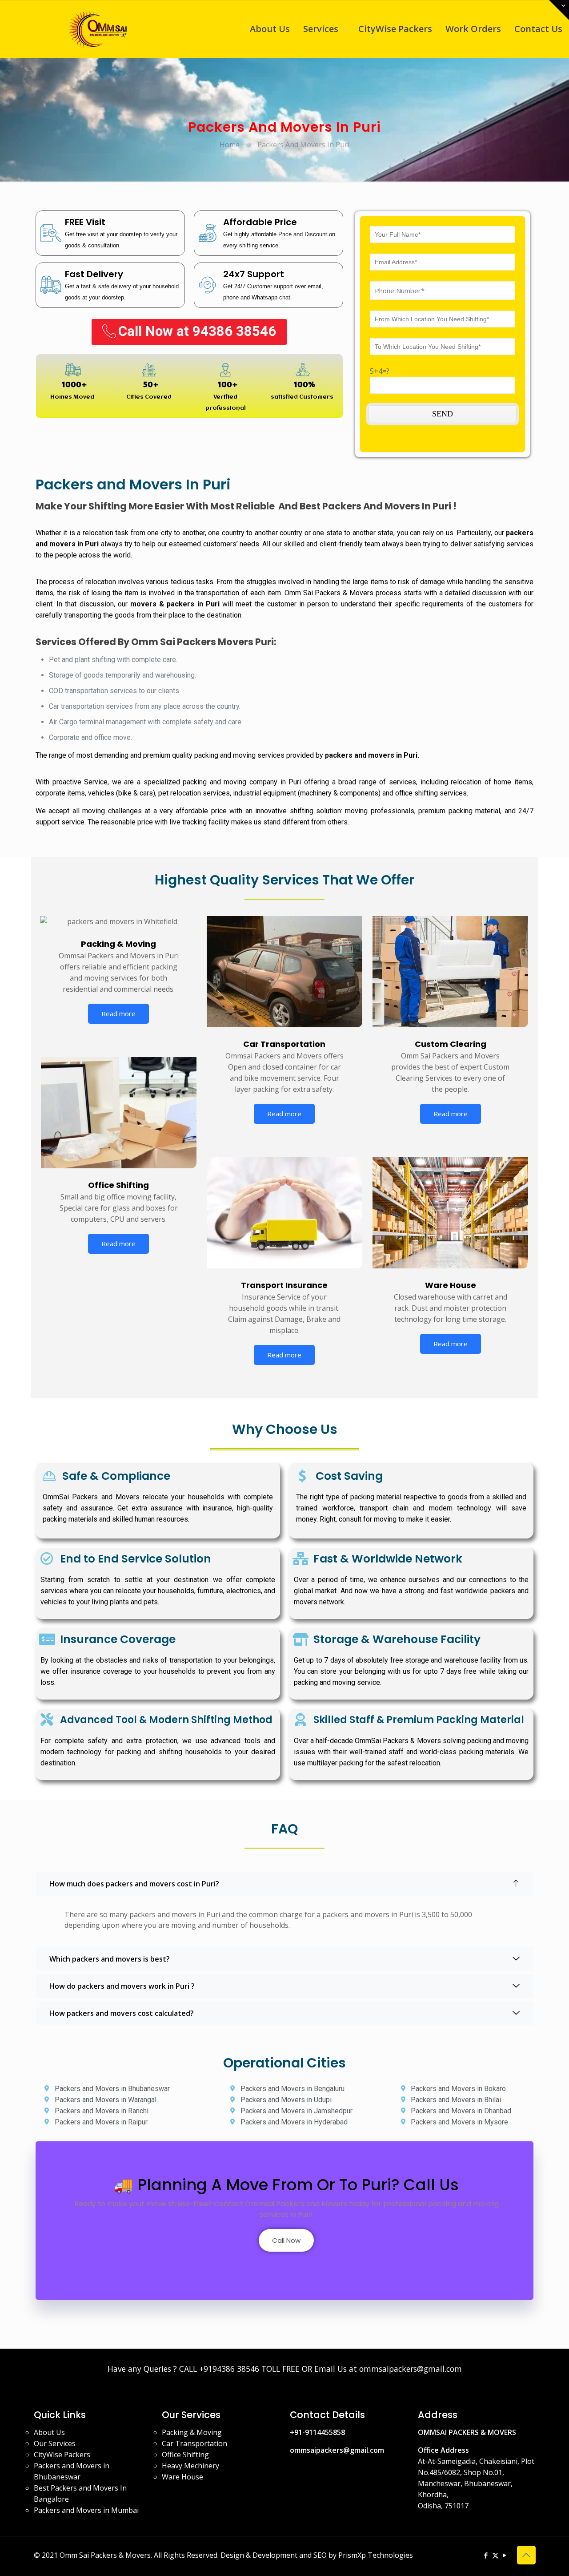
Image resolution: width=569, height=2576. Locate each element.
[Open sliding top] (559, 10)
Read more (118, 1013)
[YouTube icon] (505, 2555)
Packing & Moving (192, 2432)
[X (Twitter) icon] (495, 2555)
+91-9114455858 (317, 2432)
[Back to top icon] (526, 2555)
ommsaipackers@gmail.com (337, 2450)
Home (230, 145)
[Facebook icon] (486, 2555)
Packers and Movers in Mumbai (86, 2510)
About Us (49, 2432)
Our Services (55, 2443)
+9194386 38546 (229, 2369)
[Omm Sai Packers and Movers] (99, 29)
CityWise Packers (62, 2455)
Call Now (286, 2240)
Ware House (182, 2477)
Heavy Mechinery (190, 2466)
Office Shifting (185, 2455)
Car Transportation (194, 2443)
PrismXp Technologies (376, 2555)
